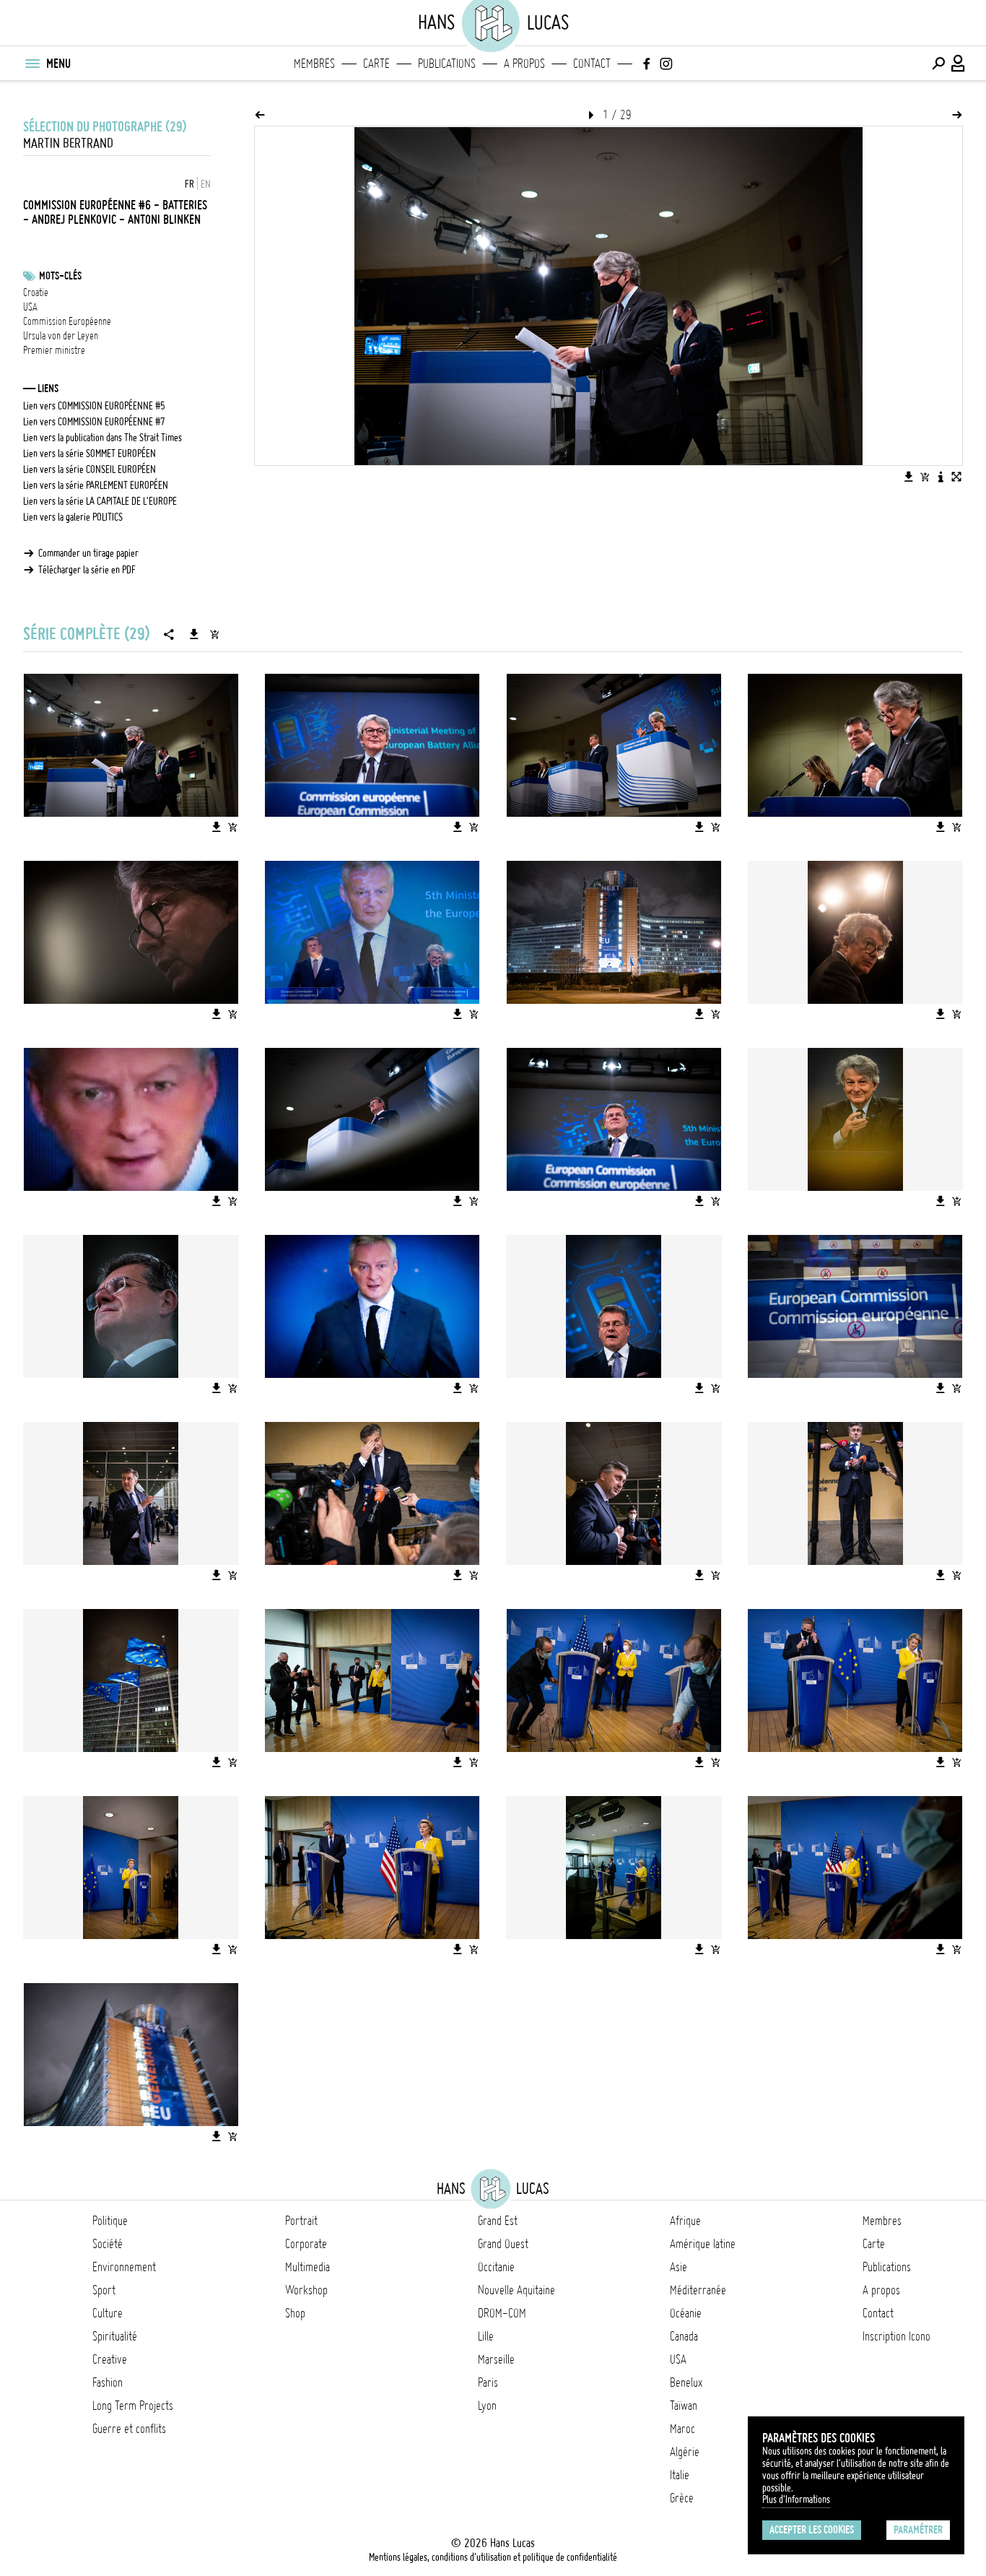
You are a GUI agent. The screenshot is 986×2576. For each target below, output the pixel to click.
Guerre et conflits (129, 2429)
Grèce (682, 2498)
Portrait (301, 2221)
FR (189, 184)
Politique (110, 2221)
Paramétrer (918, 2530)
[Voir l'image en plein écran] (956, 477)
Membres (314, 64)
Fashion (108, 2382)
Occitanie (496, 2267)
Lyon (487, 2406)
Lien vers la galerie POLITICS (73, 517)
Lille (486, 2336)
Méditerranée (698, 2290)
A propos (524, 64)
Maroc (682, 2429)
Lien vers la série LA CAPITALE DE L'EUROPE (100, 501)
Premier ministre (54, 350)
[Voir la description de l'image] (941, 477)
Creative (110, 2359)
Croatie (36, 292)
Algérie (685, 2452)
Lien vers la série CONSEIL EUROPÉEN (90, 469)
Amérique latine (703, 2244)
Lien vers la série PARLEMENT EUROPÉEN (96, 485)
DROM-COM (502, 2313)
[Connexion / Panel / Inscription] (959, 64)
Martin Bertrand (68, 143)
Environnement (124, 2267)
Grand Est (498, 2221)
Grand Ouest (503, 2244)
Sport (104, 2290)
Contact (592, 64)
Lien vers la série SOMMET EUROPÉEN (90, 454)
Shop (295, 2313)
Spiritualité (115, 2336)
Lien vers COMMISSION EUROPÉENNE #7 (94, 422)
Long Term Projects (133, 2406)
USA (30, 307)
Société (108, 2244)
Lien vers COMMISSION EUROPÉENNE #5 (94, 406)
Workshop (306, 2290)
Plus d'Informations (796, 2499)
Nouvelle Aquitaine (516, 2290)
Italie (680, 2475)
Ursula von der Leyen (61, 336)
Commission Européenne (67, 321)
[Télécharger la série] (194, 634)
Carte (376, 64)
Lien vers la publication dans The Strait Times (102, 438)
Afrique (685, 2221)
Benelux (686, 2382)
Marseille (496, 2359)
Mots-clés (60, 276)
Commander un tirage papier (88, 553)
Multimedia (307, 2267)
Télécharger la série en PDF (87, 570)
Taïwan (684, 2406)
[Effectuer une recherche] (938, 64)
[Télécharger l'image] (909, 477)
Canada (684, 2336)
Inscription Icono (896, 2336)
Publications (447, 64)
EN (206, 184)
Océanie (686, 2313)
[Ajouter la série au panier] (214, 634)
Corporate (306, 2244)
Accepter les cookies (812, 2530)
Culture (108, 2313)
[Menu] (32, 64)
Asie (679, 2267)
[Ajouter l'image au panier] (925, 477)
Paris (488, 2382)
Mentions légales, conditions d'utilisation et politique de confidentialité (493, 2557)
